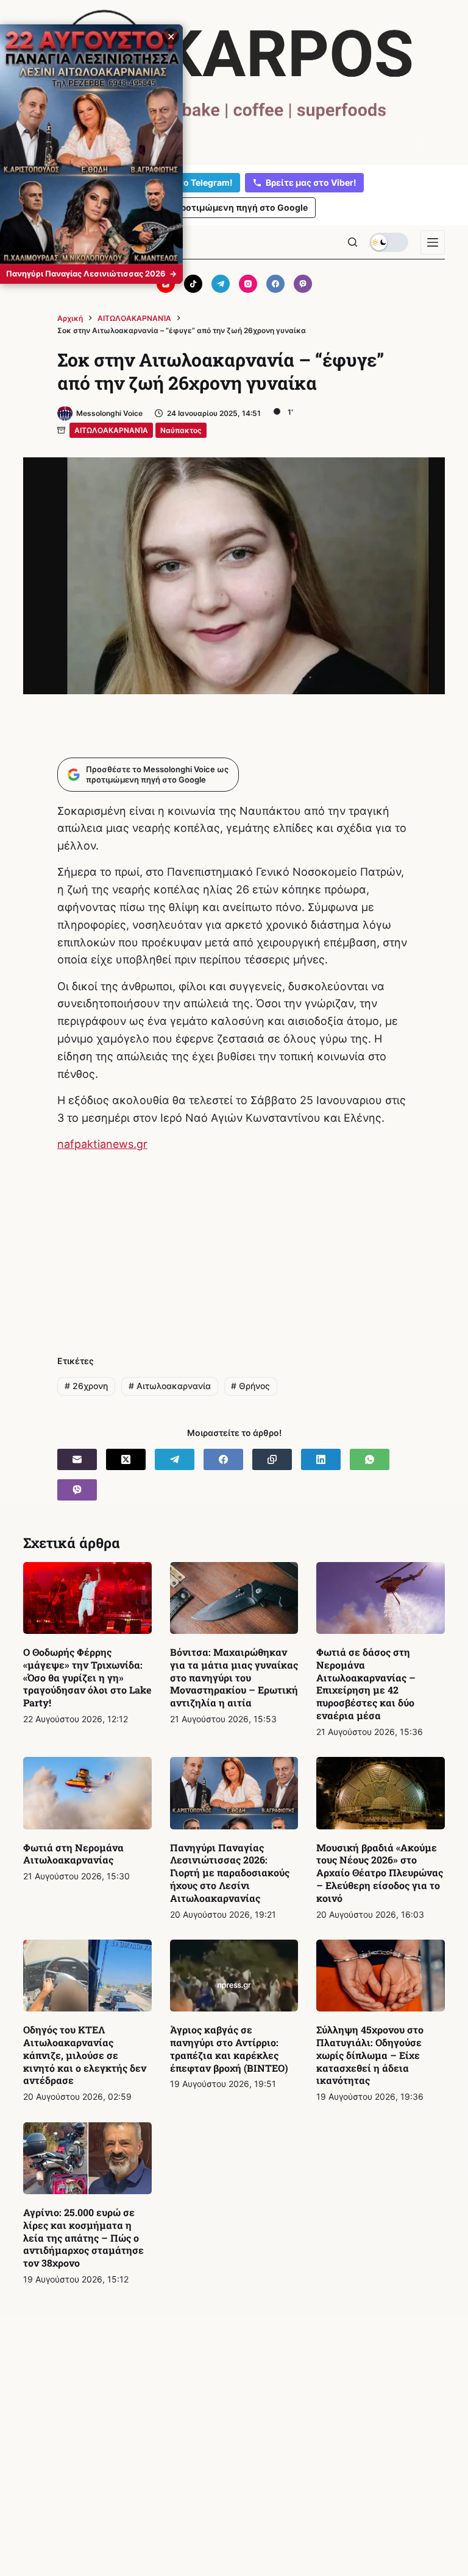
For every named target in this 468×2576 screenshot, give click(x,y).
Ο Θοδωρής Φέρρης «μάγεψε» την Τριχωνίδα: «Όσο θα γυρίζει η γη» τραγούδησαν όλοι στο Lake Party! (87, 1677)
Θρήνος (250, 1386)
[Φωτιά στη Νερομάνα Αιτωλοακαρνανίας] (87, 1793)
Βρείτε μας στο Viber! (311, 182)
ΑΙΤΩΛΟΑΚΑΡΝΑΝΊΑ (111, 430)
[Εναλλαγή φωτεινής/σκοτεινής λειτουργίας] (389, 242)
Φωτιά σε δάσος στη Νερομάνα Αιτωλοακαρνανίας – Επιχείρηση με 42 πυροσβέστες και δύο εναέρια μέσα (366, 1684)
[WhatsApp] (370, 1459)
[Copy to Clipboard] (272, 1459)
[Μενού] (433, 242)
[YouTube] (166, 284)
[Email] (77, 1459)
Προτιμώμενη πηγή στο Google (241, 207)
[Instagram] (248, 284)
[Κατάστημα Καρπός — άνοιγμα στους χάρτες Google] (234, 80)
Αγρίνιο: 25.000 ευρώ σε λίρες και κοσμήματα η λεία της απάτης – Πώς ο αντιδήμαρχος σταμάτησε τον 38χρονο (83, 2237)
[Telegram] (221, 284)
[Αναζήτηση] (353, 242)
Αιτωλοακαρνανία (170, 1386)
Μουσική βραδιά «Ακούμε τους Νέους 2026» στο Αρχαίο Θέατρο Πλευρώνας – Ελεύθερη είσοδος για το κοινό (380, 1873)
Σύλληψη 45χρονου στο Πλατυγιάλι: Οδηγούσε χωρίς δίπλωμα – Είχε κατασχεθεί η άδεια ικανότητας (370, 2055)
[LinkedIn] (321, 1459)
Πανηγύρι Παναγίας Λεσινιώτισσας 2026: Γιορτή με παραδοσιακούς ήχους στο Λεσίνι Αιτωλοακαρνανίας (230, 1873)
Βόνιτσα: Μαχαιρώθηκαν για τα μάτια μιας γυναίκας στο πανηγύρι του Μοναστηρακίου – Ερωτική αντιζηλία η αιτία (234, 1677)
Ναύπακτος (181, 430)
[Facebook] (275, 284)
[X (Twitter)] (126, 1459)
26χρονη (86, 1386)
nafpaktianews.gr (102, 1144)
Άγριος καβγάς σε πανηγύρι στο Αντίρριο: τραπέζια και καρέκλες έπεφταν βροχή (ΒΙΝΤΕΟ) (229, 2048)
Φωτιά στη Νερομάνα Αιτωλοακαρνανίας (73, 1854)
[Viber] (303, 284)
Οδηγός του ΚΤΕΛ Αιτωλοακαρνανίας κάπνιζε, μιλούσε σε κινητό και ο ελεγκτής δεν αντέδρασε (85, 2055)
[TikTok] (193, 284)
